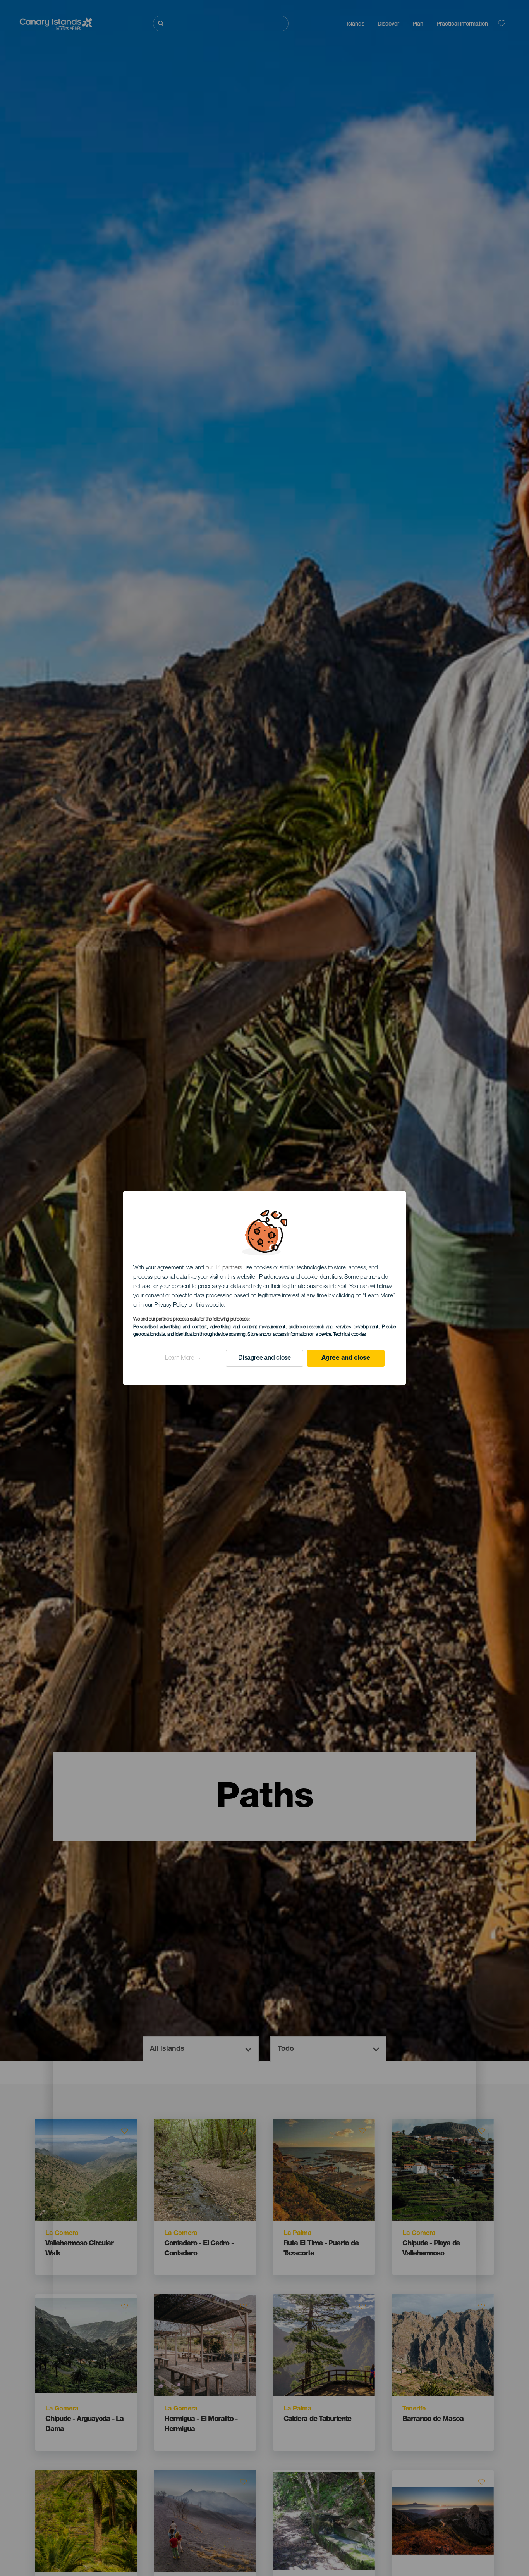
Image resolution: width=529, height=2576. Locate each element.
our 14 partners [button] (224, 1268)
